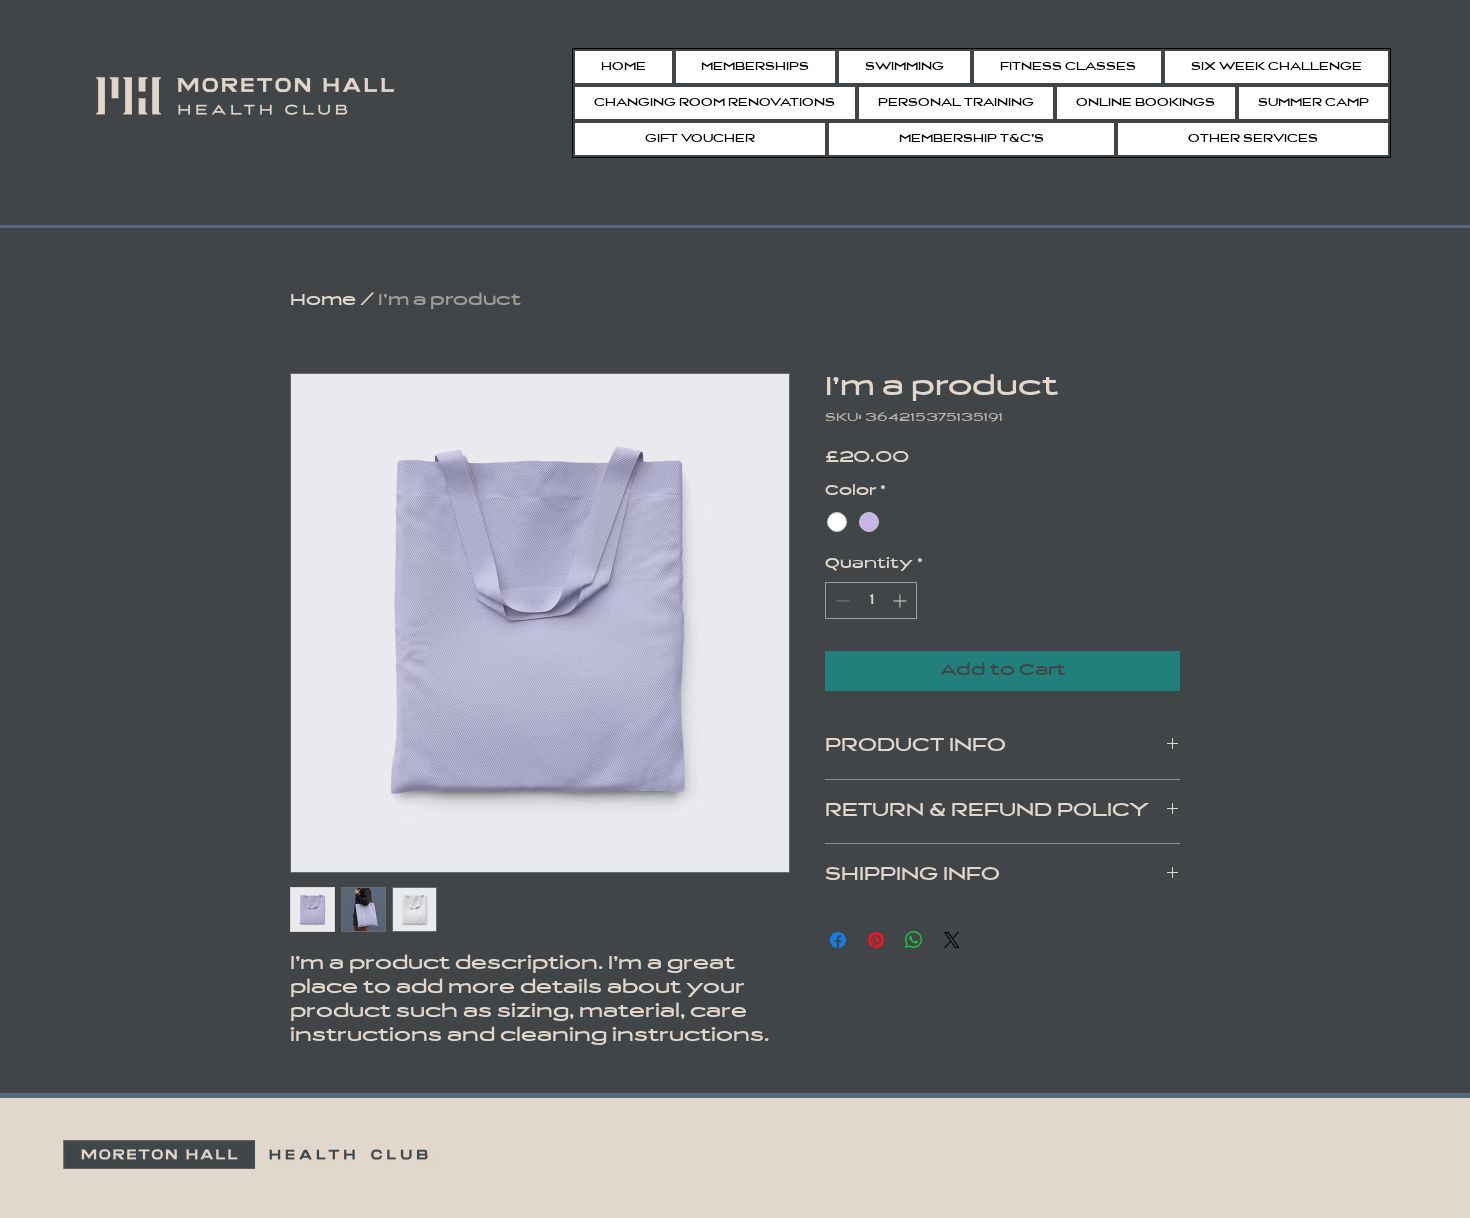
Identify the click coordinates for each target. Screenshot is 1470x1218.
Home (323, 301)
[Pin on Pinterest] (876, 940)
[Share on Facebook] (838, 940)
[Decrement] (840, 600)
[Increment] (901, 600)
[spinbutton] (871, 600)
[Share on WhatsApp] (914, 940)
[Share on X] (952, 940)
